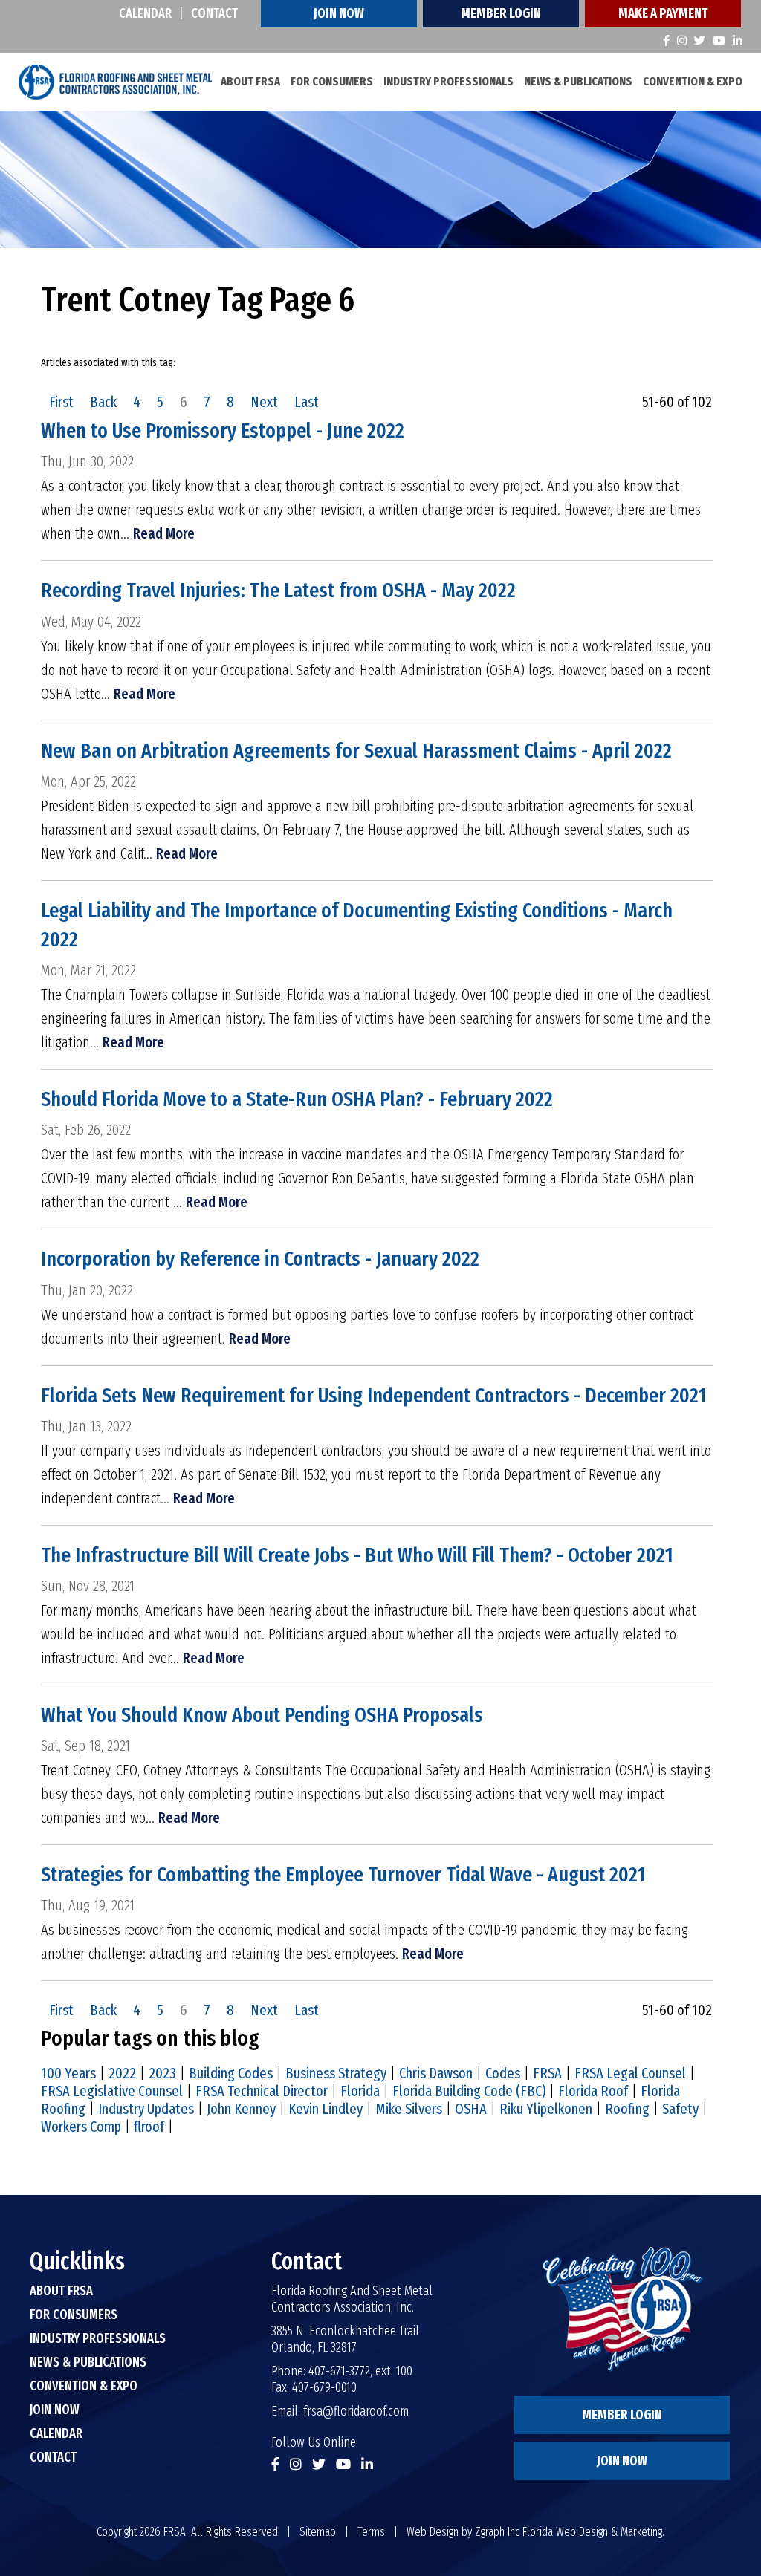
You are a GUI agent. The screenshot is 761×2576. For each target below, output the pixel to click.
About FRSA (250, 81)
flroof (149, 2127)
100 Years (68, 2073)
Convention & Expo (693, 81)
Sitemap (318, 2532)
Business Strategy (336, 2073)
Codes (503, 2073)
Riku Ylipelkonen (546, 2109)
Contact (214, 13)
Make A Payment (663, 13)
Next (264, 402)
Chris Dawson (436, 2073)
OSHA (471, 2109)
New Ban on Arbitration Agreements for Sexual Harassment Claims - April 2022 (356, 751)
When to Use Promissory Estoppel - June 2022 (223, 430)
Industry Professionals (448, 81)
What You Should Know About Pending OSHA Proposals (262, 1715)
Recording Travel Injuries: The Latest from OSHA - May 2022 (278, 590)
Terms (371, 2532)
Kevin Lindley (326, 2109)
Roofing (627, 2109)
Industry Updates (146, 2109)
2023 (162, 2073)
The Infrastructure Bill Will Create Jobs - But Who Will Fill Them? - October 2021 (357, 1555)
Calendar (145, 13)
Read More (164, 533)
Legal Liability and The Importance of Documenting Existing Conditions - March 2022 (357, 925)
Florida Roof (593, 2091)
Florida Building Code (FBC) (469, 2091)
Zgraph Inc (497, 2532)
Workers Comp (81, 2127)
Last (307, 402)
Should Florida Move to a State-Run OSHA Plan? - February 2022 (297, 1099)
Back (103, 402)
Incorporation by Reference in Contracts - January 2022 (260, 1259)
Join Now (339, 13)
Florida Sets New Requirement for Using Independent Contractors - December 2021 (374, 1395)
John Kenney (241, 2109)
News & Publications (578, 81)
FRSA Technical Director (262, 2091)
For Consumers (332, 81)
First (61, 402)
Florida (360, 2091)
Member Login (501, 13)
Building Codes (231, 2073)
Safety (680, 2109)
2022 (122, 2073)
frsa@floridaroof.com (356, 2411)
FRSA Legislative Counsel (112, 2091)
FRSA (547, 2073)
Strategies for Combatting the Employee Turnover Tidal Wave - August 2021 (343, 1874)
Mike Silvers (409, 2109)
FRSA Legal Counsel (630, 2073)
